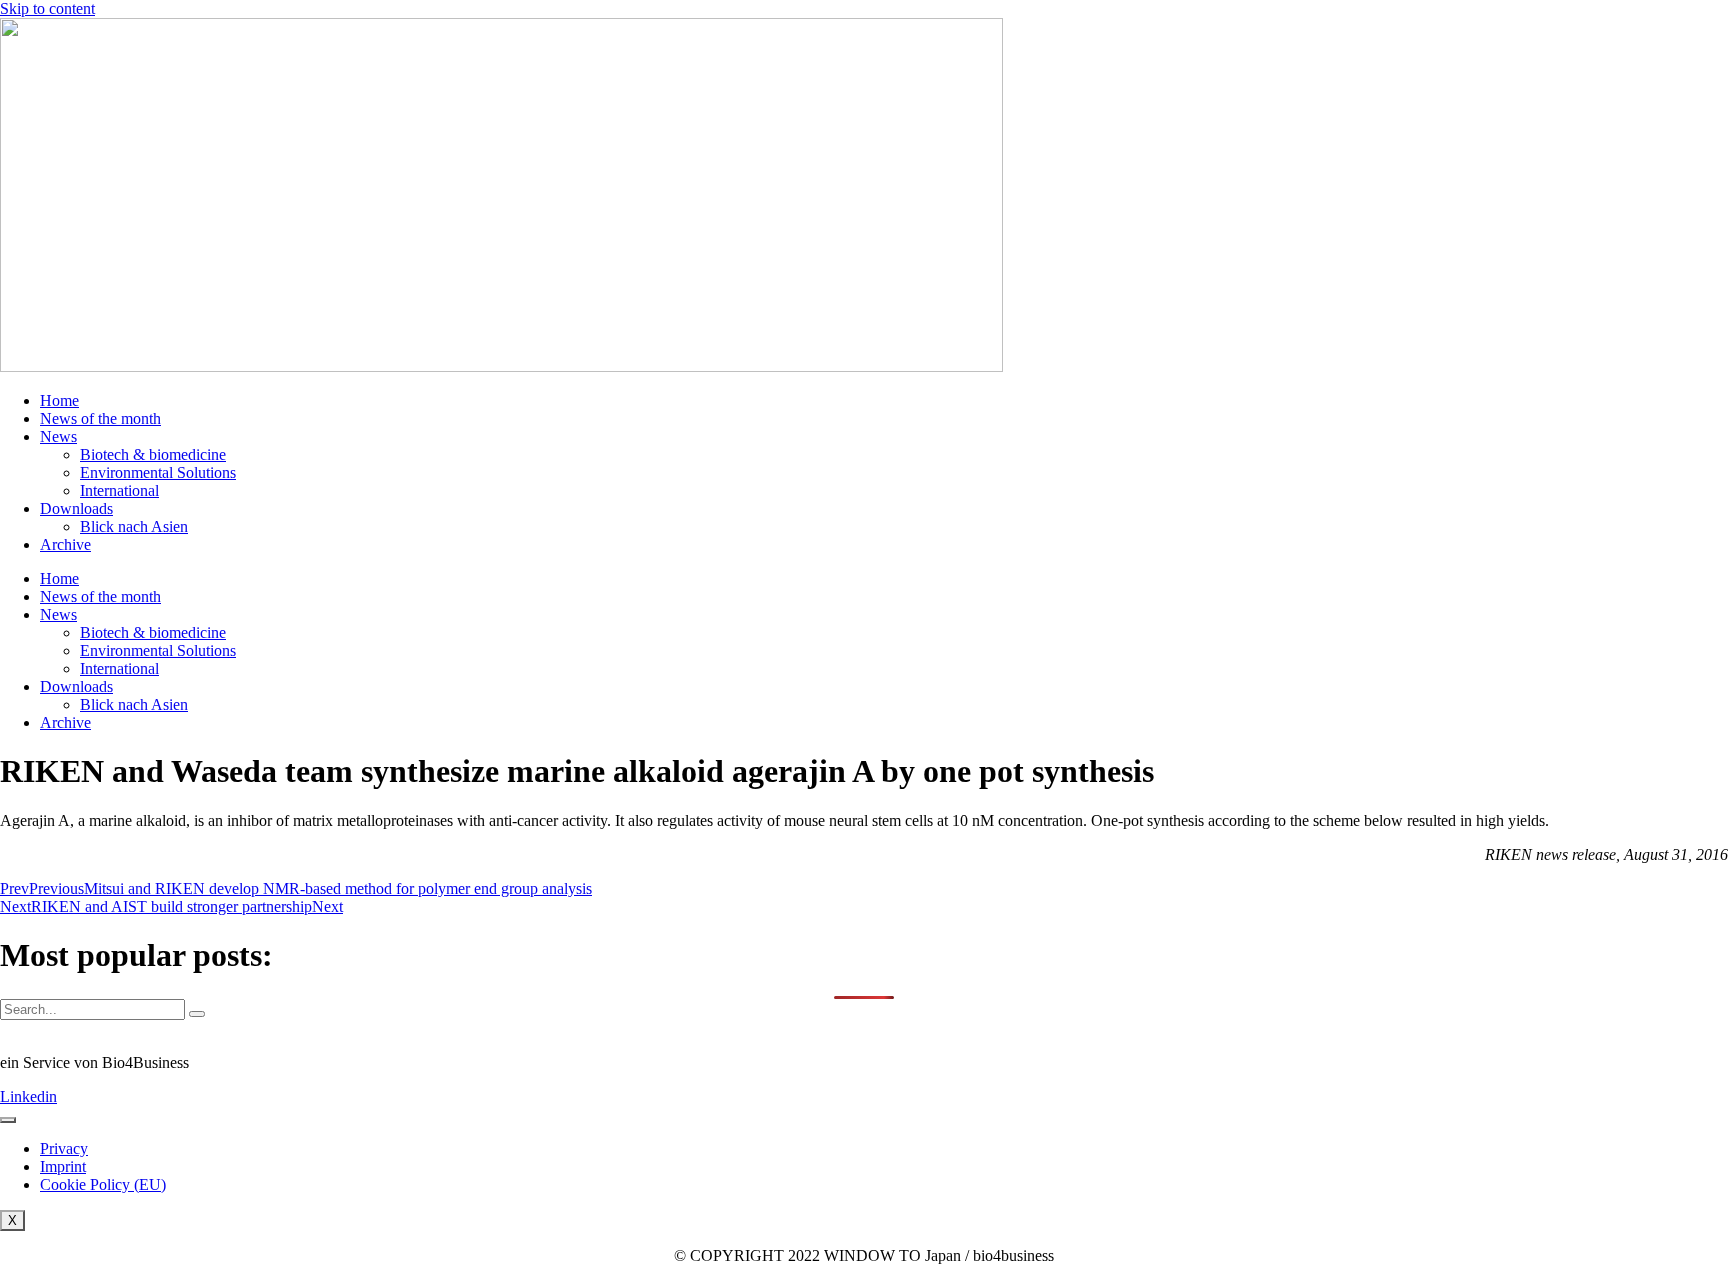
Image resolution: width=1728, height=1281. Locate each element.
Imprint (63, 1166)
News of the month (100, 418)
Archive (65, 544)
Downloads (76, 508)
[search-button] (197, 1014)
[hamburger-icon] (8, 1120)
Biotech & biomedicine (153, 454)
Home (59, 400)
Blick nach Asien (134, 526)
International (119, 490)
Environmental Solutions (158, 472)
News (58, 436)
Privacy (64, 1148)
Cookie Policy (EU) (103, 1184)
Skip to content (47, 8)
